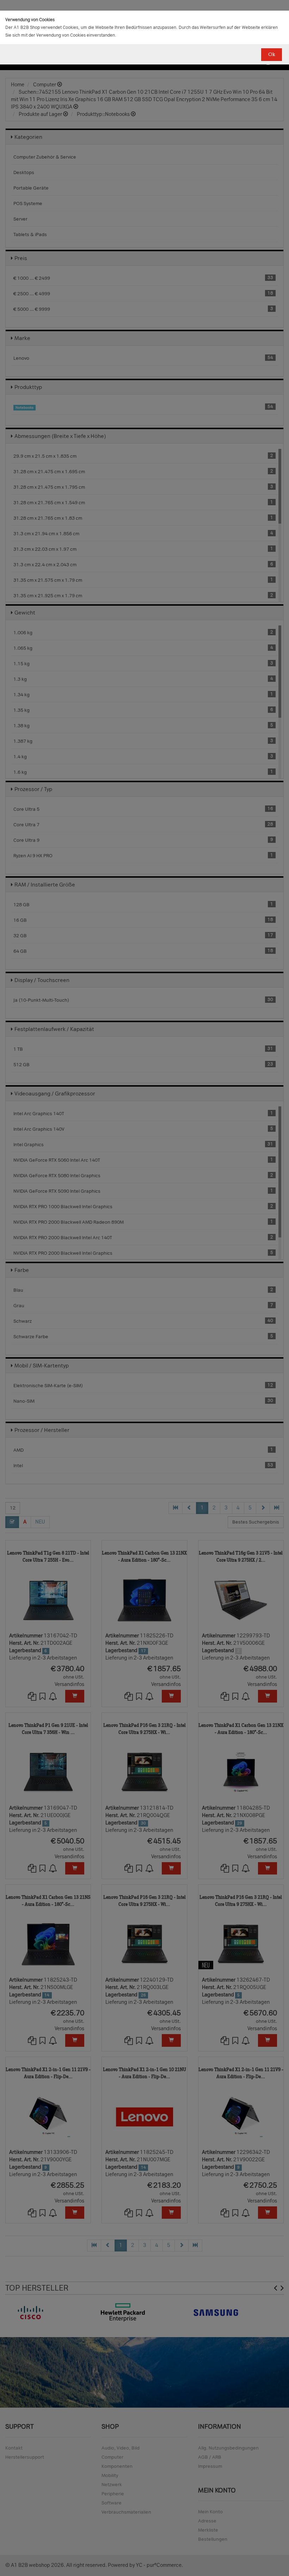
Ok (272, 54)
